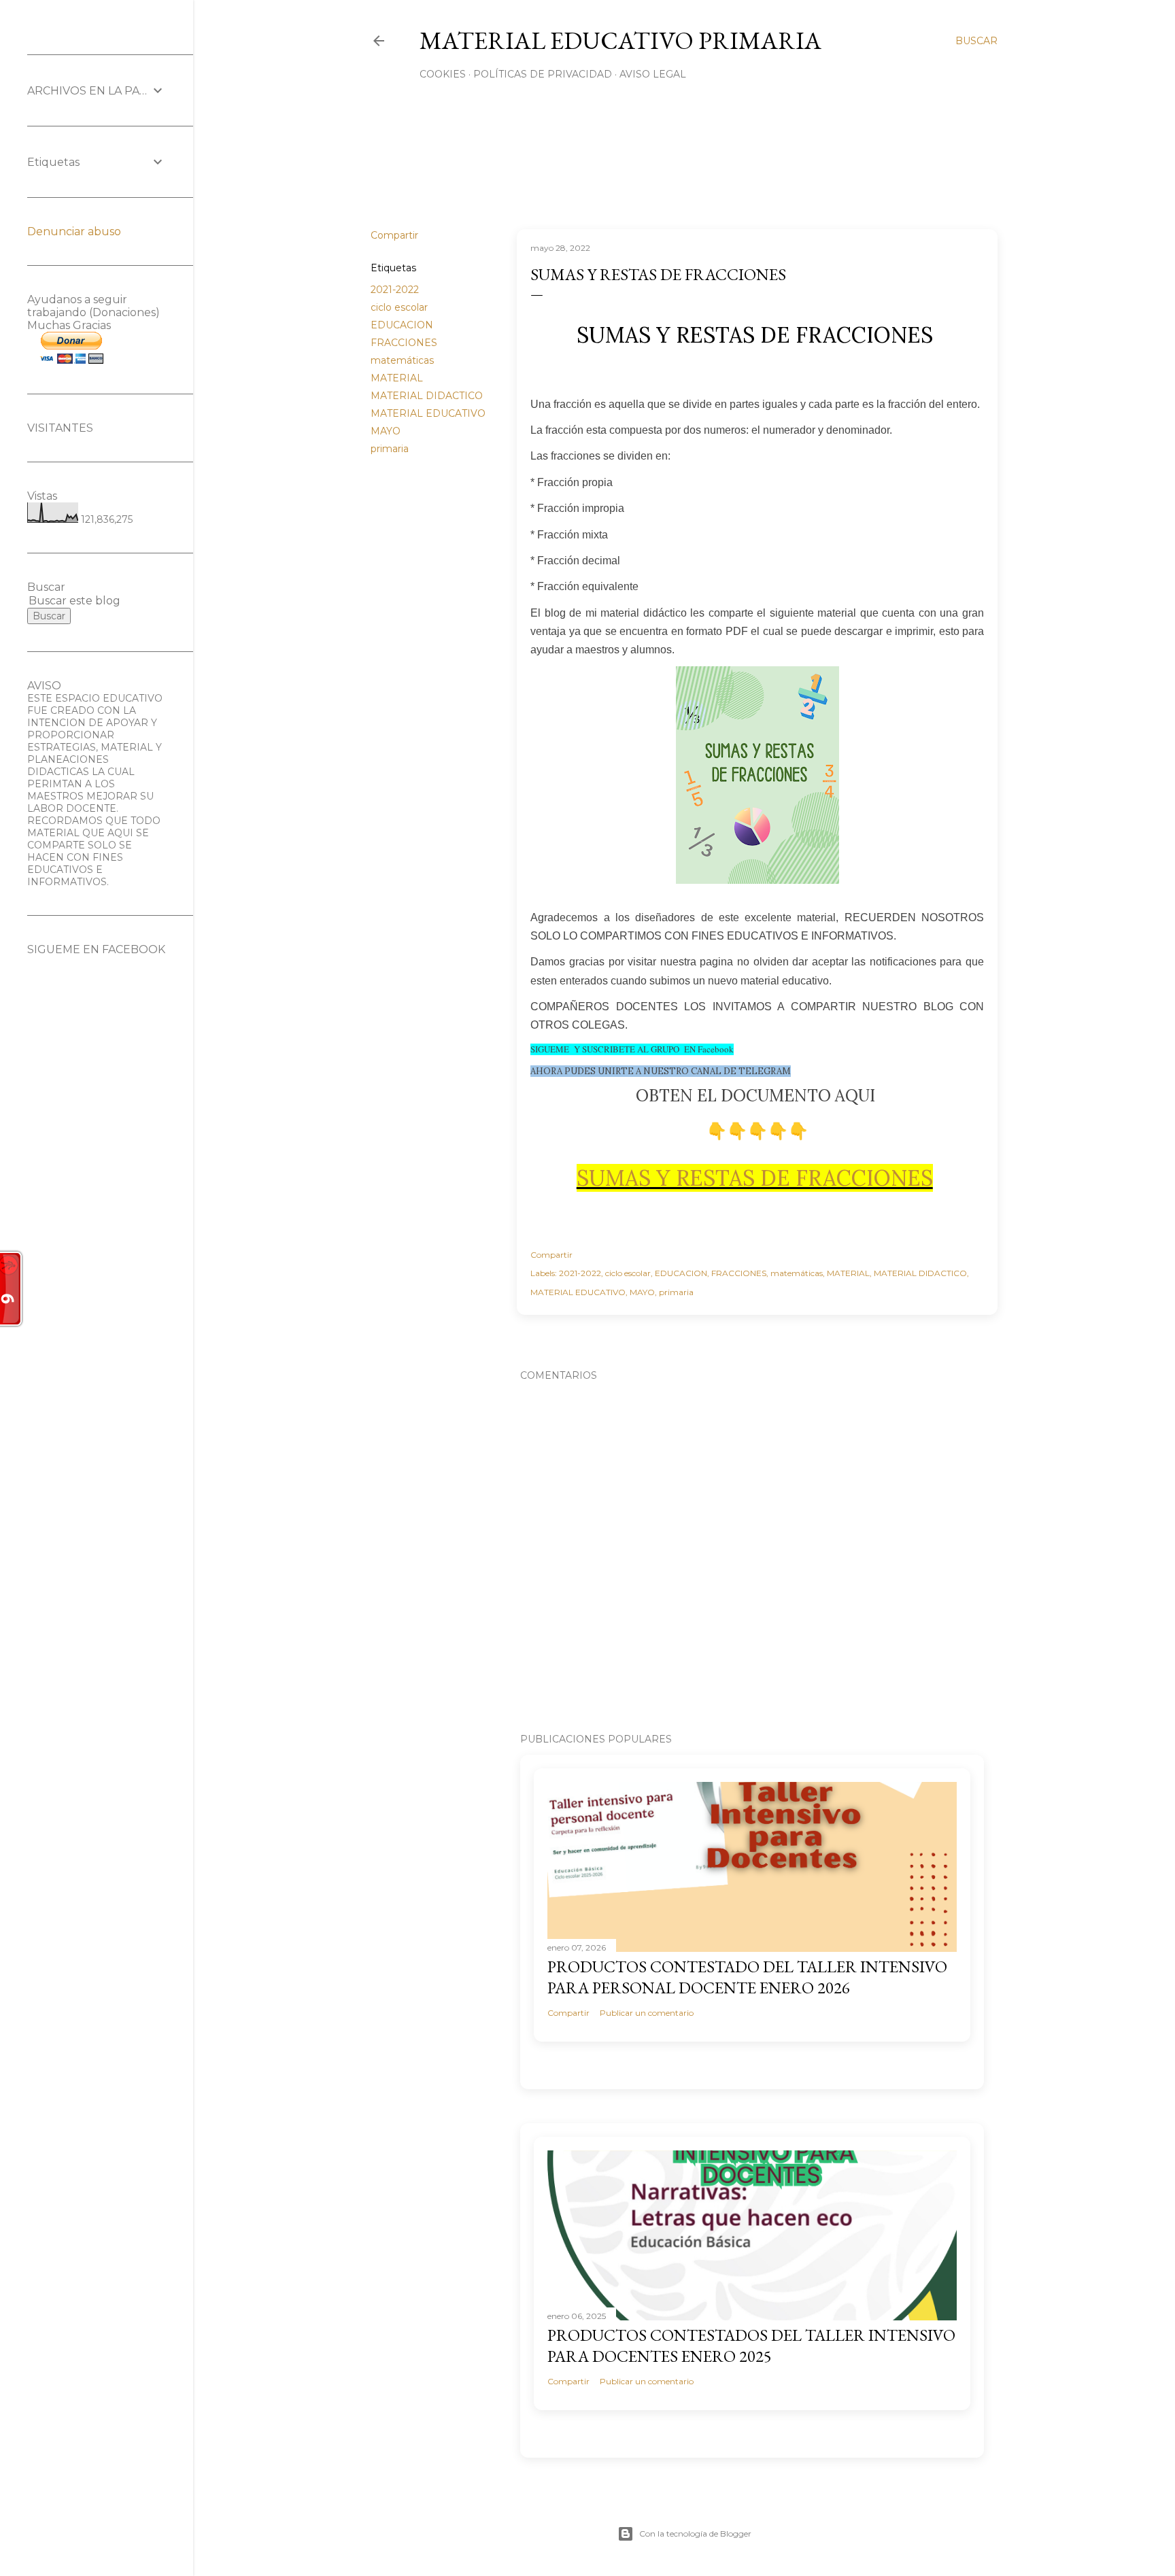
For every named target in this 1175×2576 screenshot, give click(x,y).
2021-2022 (395, 290)
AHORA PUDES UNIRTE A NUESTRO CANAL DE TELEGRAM (661, 1071)
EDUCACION (402, 325)
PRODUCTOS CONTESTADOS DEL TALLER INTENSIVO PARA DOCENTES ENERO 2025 (751, 2346)
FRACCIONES (404, 343)
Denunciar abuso (74, 231)
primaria (390, 449)
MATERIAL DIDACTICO (427, 396)
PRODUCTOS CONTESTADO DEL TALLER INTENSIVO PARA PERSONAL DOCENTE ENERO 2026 (747, 1977)
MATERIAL (397, 378)
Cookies (443, 74)
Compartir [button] (394, 235)
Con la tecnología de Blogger (695, 2534)
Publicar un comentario (647, 2013)
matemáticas (402, 360)
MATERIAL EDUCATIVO (428, 413)
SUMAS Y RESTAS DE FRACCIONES (755, 1178)
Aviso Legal (653, 74)
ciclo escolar (399, 307)
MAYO (386, 431)
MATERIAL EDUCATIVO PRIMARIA (620, 40)
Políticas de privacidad (543, 74)
